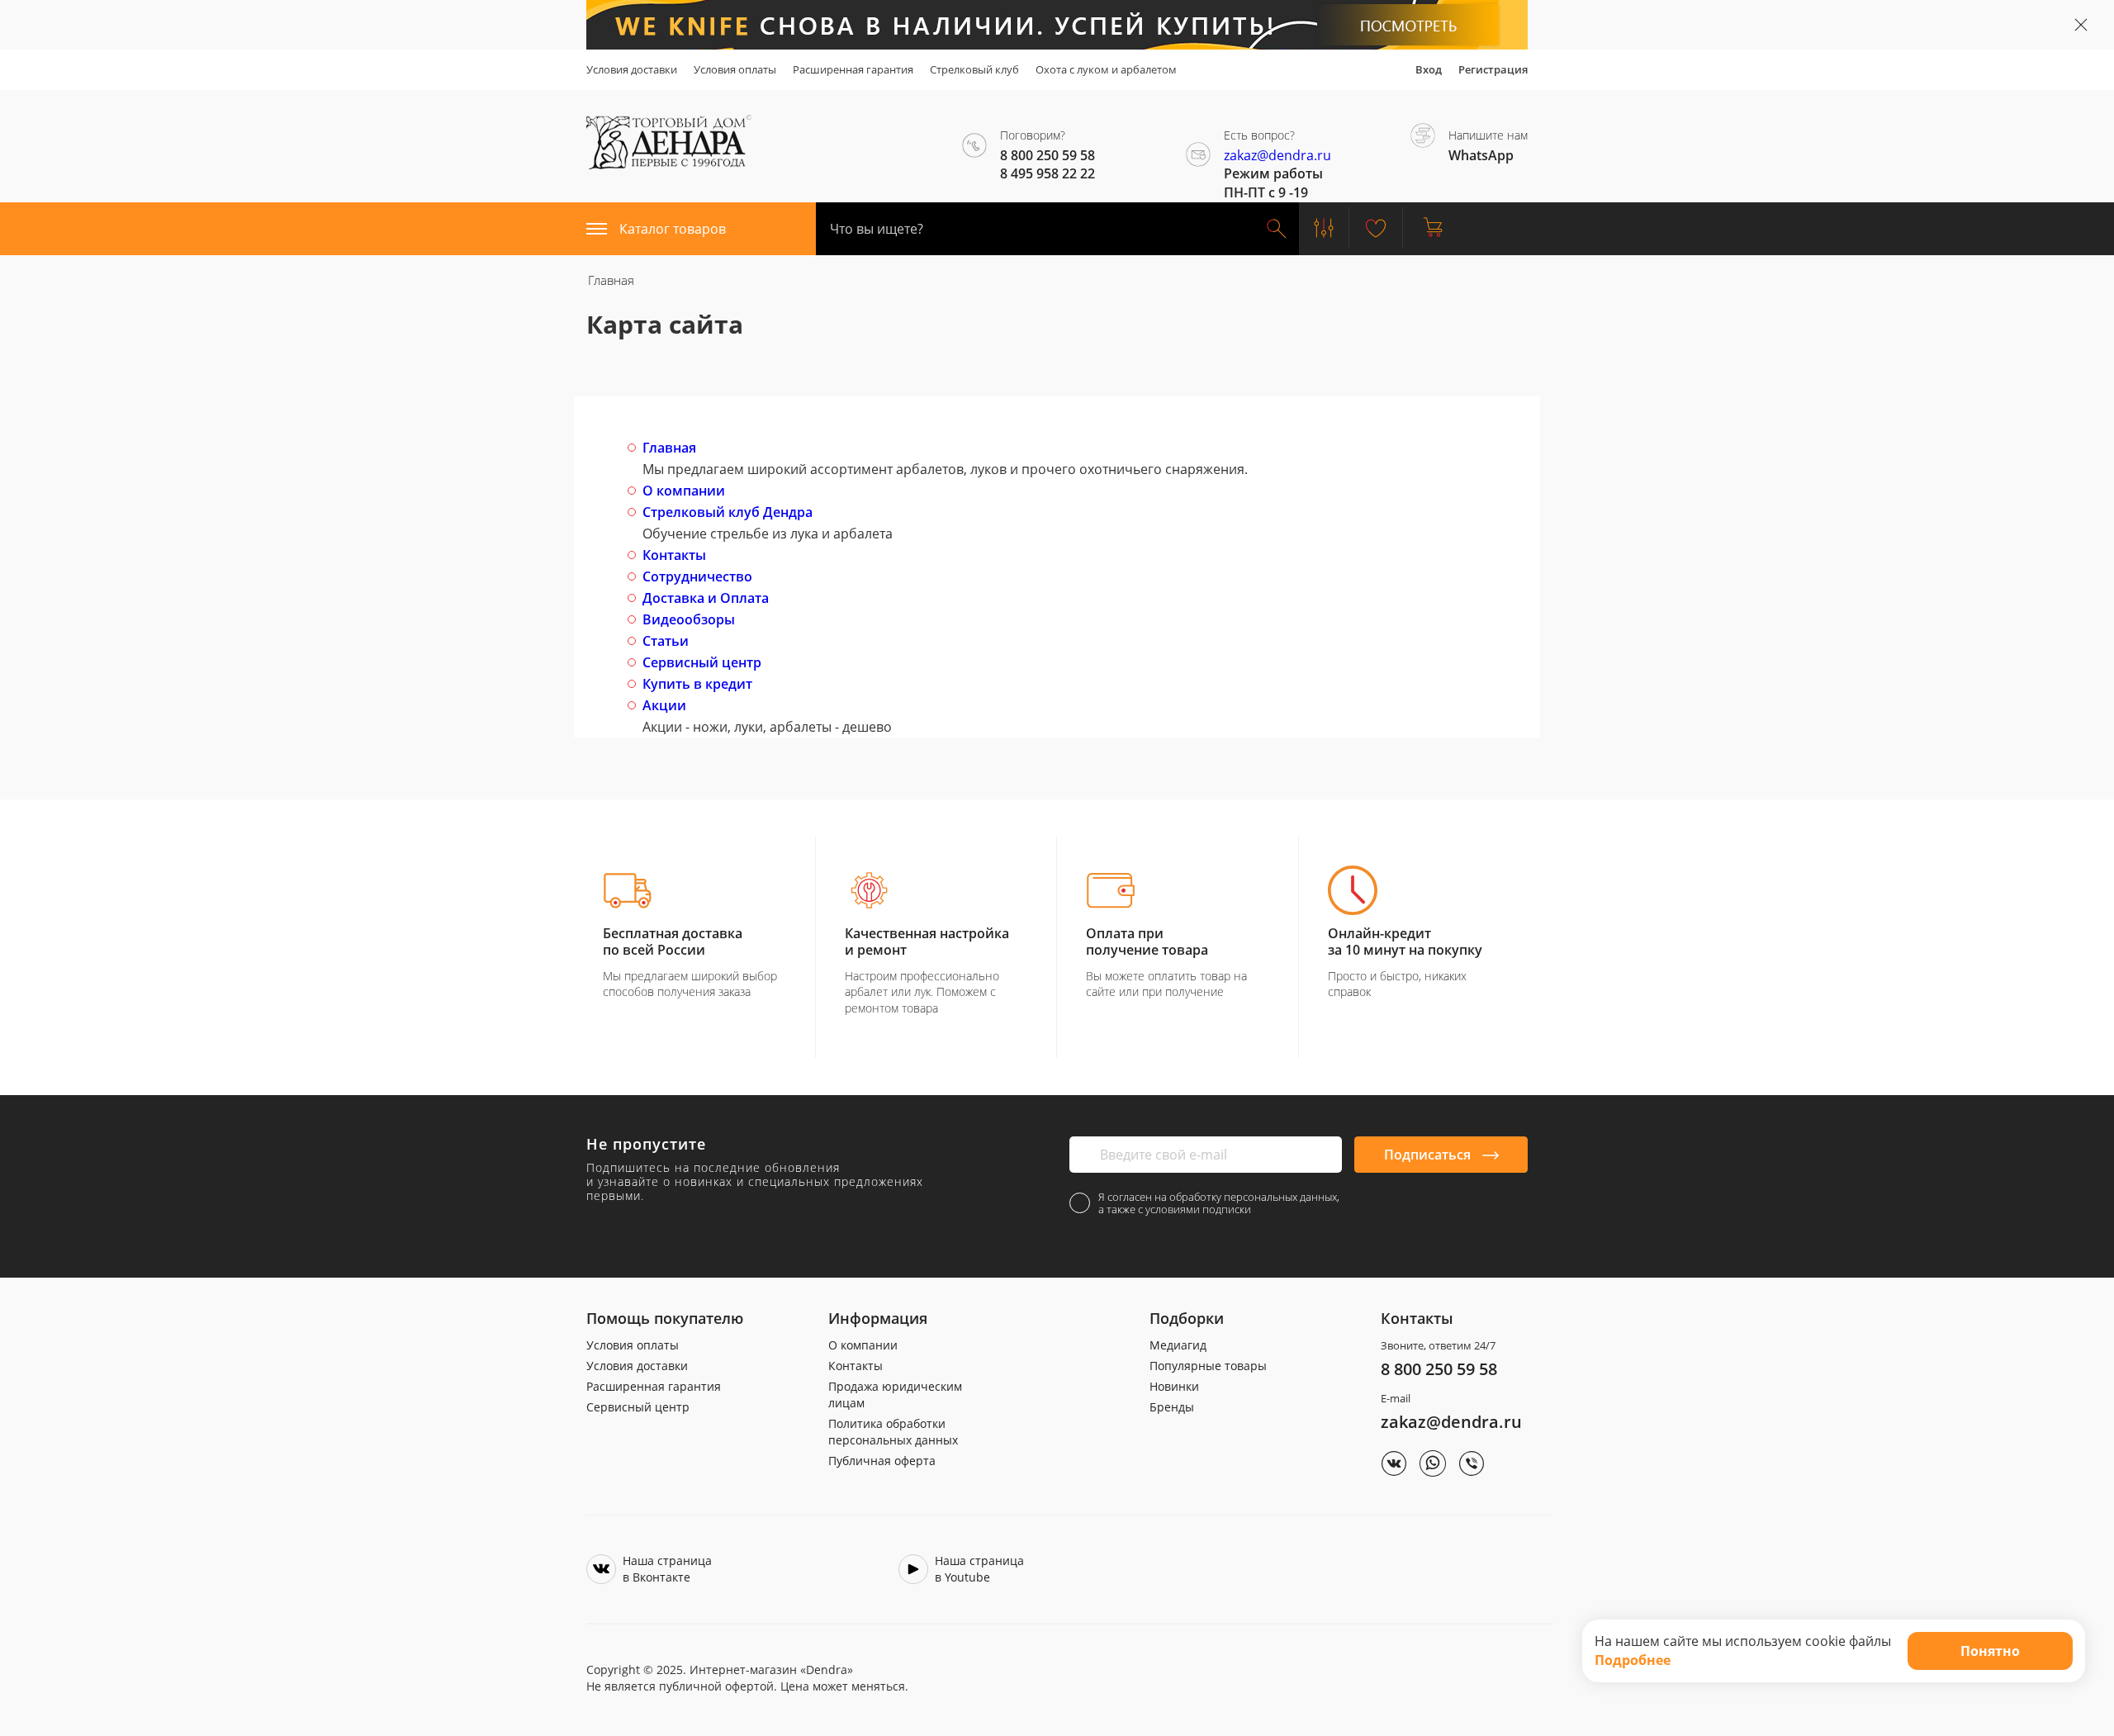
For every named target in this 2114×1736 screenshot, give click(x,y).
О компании (684, 491)
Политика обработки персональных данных (893, 1432)
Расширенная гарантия (853, 69)
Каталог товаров (673, 229)
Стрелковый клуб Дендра (728, 512)
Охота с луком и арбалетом (1106, 69)
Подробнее (1633, 1660)
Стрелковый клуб (974, 69)
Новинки (1174, 1386)
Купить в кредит (697, 684)
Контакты (674, 555)
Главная (669, 448)
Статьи (666, 641)
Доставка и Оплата (706, 598)
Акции (664, 705)
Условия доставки (632, 69)
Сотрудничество (697, 576)
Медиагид (1178, 1345)
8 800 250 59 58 (1439, 1369)
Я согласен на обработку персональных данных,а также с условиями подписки (1219, 1203)
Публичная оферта (882, 1461)
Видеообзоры (689, 619)
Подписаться (1429, 1155)
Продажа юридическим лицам (895, 1394)
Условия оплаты (735, 69)
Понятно (1990, 1651)
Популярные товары (1208, 1366)
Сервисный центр (702, 662)
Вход (1429, 69)
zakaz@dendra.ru (1277, 155)
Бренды (1172, 1407)
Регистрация (1493, 69)
